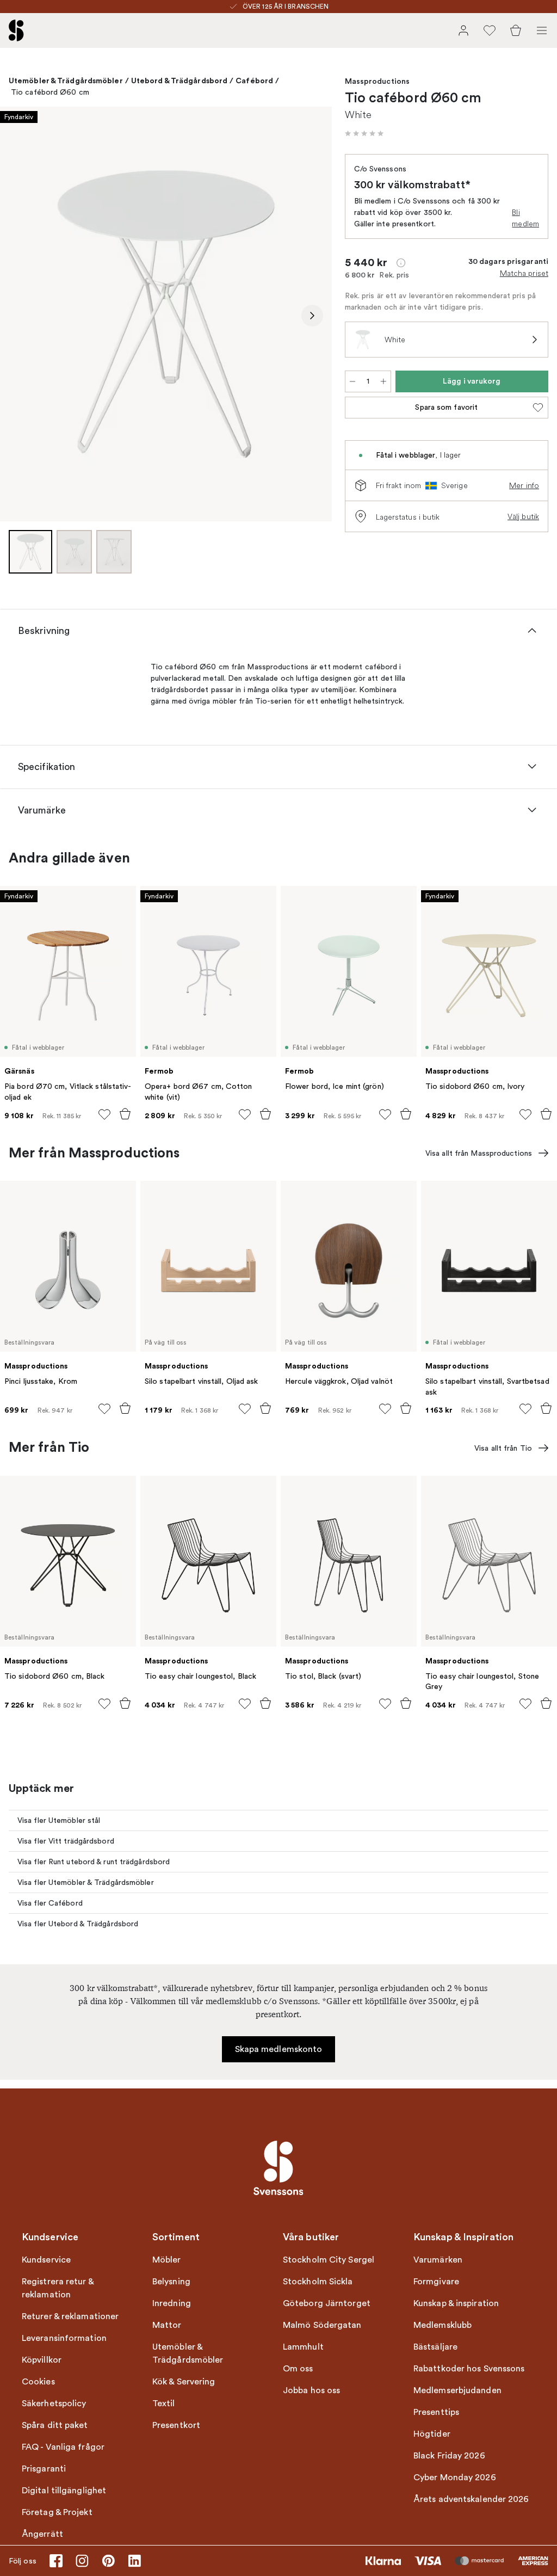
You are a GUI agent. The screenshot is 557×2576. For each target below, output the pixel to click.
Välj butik (523, 516)
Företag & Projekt (57, 2512)
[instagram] (82, 2561)
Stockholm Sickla (318, 2282)
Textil (164, 2404)
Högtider (432, 2434)
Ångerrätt (42, 2534)
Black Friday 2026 (449, 2456)
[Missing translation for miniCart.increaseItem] (383, 381)
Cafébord (254, 81)
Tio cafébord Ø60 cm (50, 92)
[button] (364, 133)
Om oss (298, 2369)
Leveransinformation (64, 2338)
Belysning (171, 2282)
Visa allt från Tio (503, 1448)
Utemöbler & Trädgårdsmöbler (66, 81)
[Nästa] (312, 316)
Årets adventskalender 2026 (471, 2499)
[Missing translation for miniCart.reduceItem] (352, 381)
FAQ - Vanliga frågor (63, 2447)
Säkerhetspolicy (54, 2404)
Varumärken (438, 2260)
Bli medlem (525, 218)
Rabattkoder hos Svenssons (469, 2369)
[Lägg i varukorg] (125, 1114)
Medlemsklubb (442, 2325)
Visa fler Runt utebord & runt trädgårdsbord (94, 1862)
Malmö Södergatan (322, 2325)
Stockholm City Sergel (329, 2260)
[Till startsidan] (16, 30)
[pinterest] (108, 2561)
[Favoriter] (490, 30)
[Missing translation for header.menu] (542, 30)
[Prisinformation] (401, 263)
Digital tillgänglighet (64, 2491)
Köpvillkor (42, 2360)
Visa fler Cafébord (50, 1903)
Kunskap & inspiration (456, 2303)
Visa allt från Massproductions (479, 1153)
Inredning (172, 2303)
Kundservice (46, 2260)
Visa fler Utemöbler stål (59, 1820)
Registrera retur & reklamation (58, 2288)
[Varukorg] (516, 30)
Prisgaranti (44, 2469)
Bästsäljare (435, 2347)
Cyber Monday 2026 (455, 2478)
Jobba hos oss (311, 2390)
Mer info (524, 485)
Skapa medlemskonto (279, 2049)
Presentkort (176, 2425)
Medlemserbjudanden (457, 2390)
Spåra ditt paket (55, 2425)
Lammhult (303, 2347)
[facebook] (56, 2561)
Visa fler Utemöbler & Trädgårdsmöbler (86, 1882)
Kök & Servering (184, 2382)
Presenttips (436, 2412)
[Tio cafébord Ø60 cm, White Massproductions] (166, 314)
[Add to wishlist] (104, 1114)
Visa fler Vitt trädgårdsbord (66, 1841)
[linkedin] (134, 2561)
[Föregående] (20, 316)
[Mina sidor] (463, 30)
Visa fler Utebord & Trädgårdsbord (78, 1924)
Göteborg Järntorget (327, 2303)
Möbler (167, 2260)
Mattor (167, 2325)
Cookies (38, 2382)
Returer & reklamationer (70, 2316)
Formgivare (436, 2282)
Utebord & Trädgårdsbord (179, 81)
